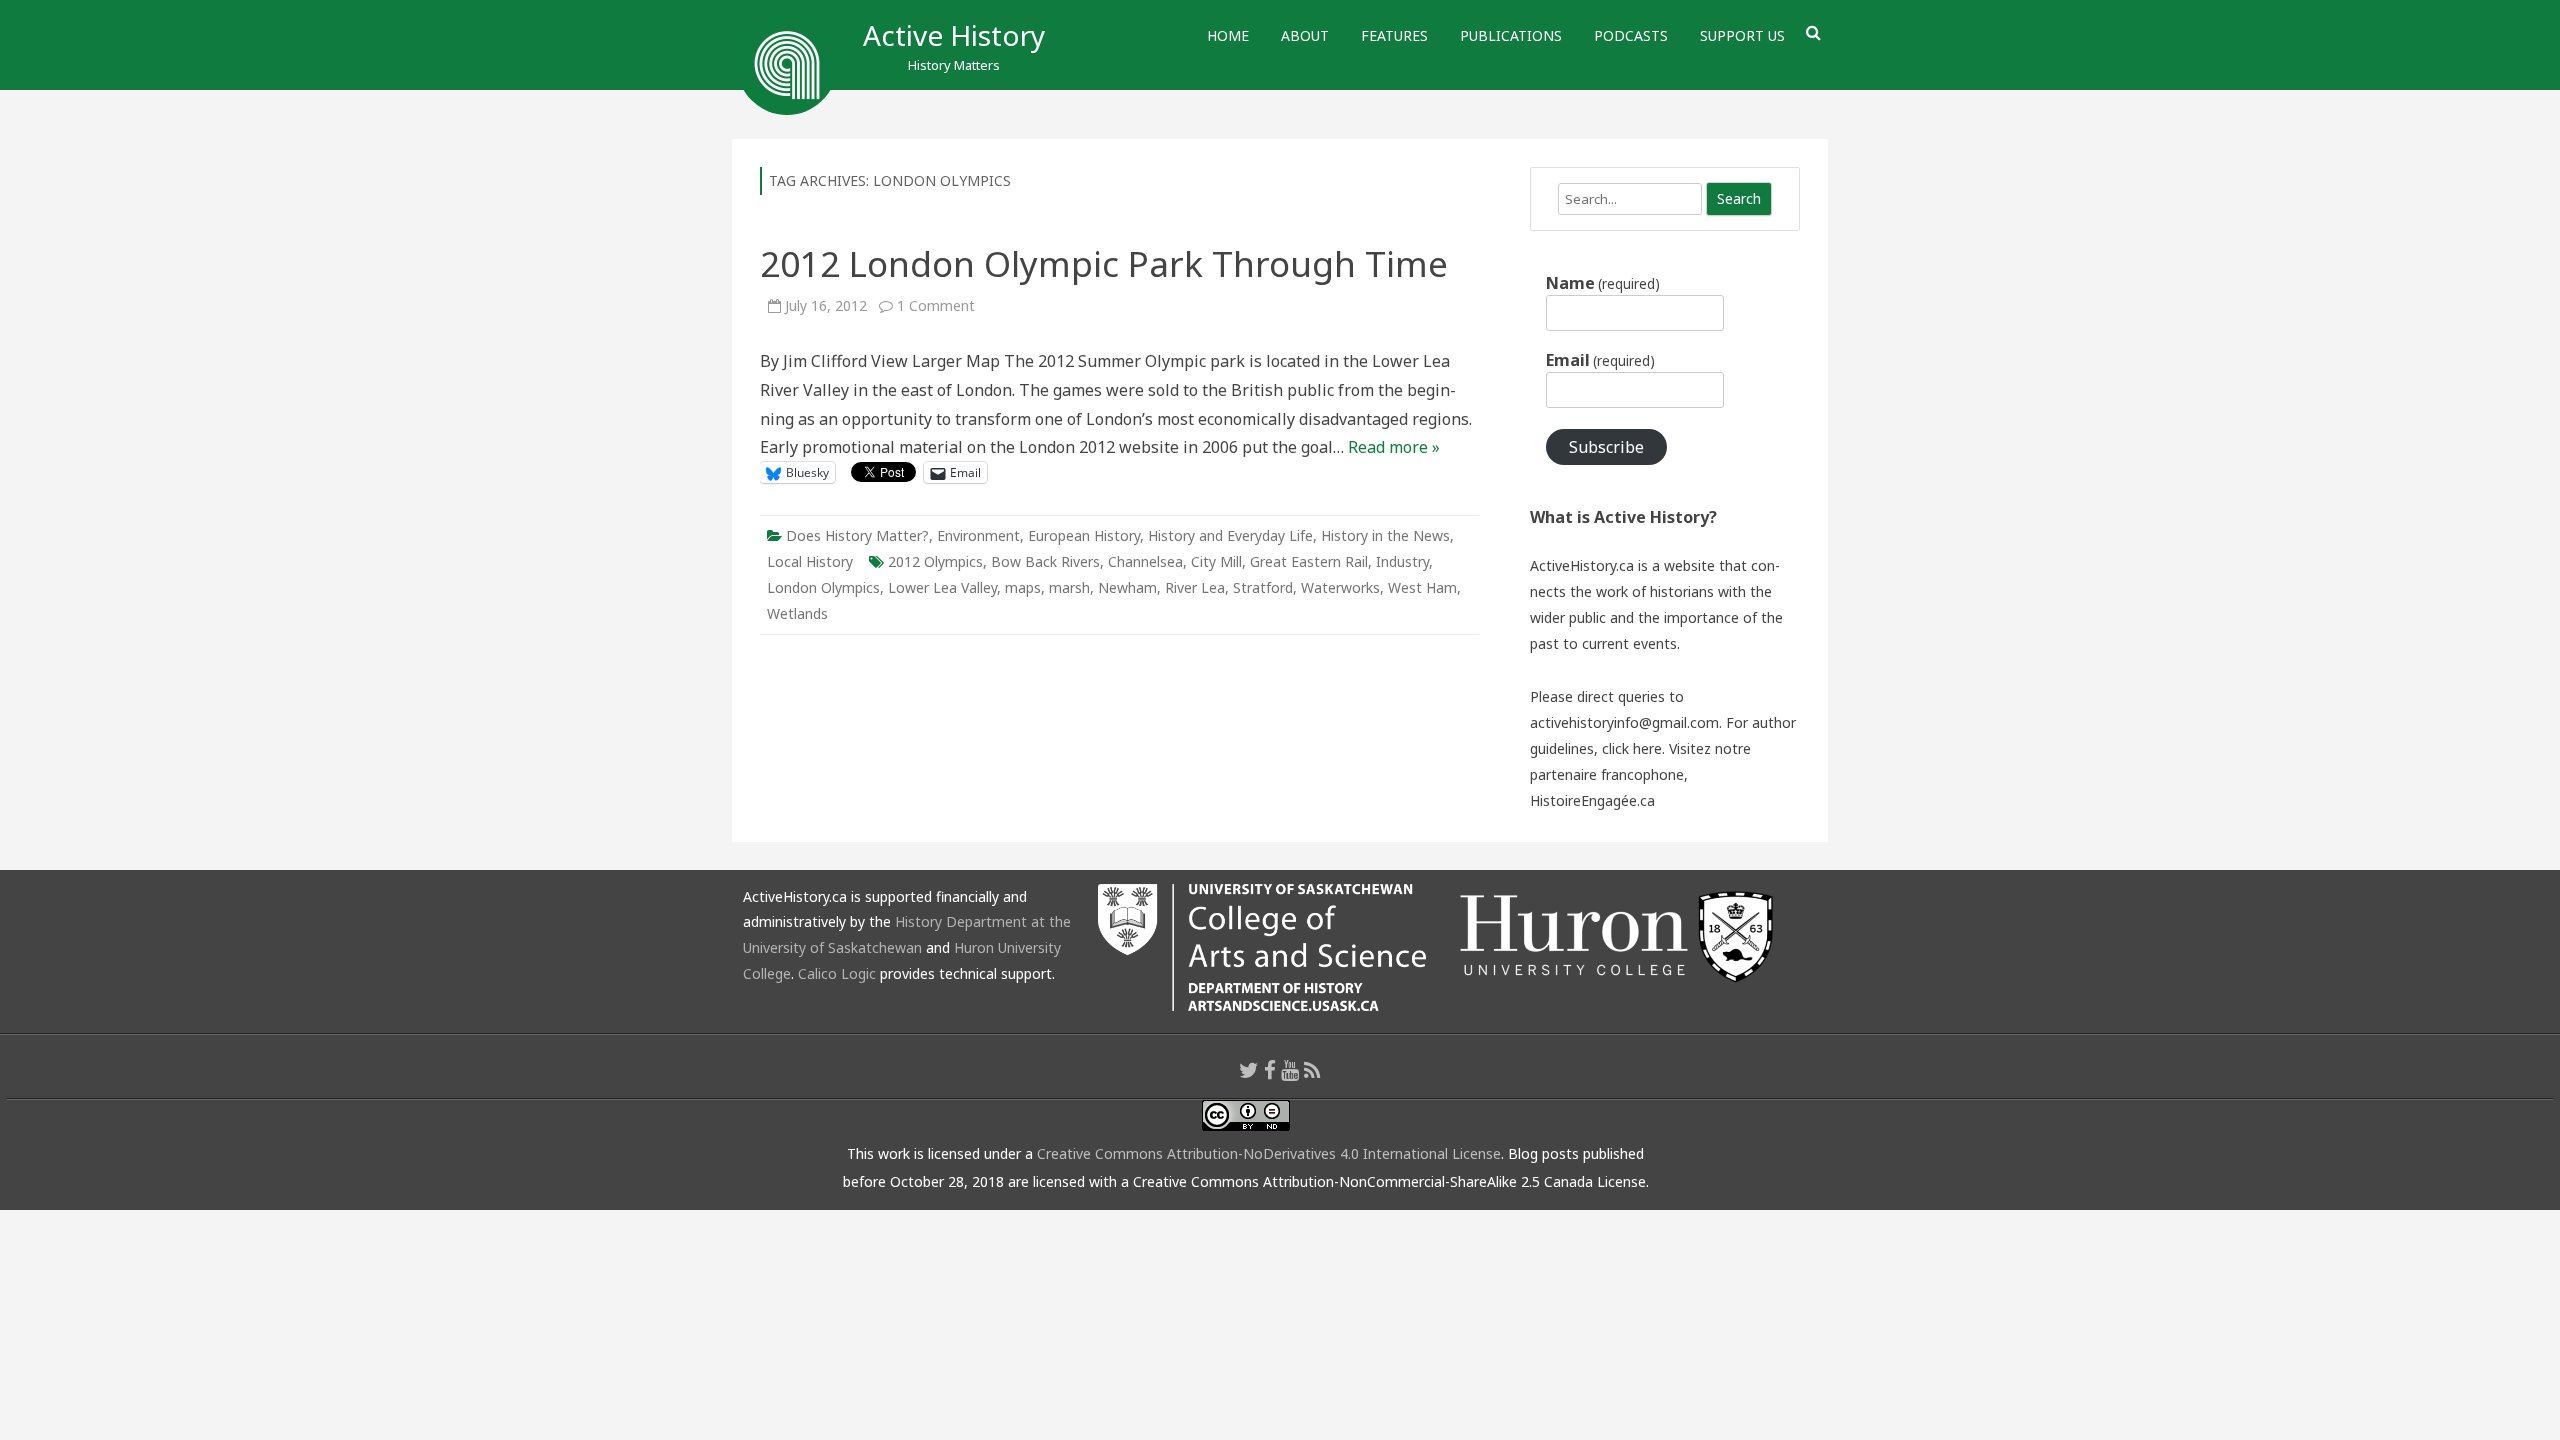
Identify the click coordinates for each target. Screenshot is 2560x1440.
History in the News (1385, 535)
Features (1394, 35)
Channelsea (1145, 561)
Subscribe (1606, 447)
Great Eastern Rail (1309, 561)
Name (1603, 283)
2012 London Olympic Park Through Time (1104, 263)
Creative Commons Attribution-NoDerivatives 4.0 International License (1269, 1153)
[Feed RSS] (1312, 1070)
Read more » (1394, 447)
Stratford (1263, 587)
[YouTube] (1290, 1070)
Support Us (1742, 35)
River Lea (1195, 587)
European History (1084, 535)
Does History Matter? (857, 535)
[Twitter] (1249, 1070)
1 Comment (936, 305)
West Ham (1422, 587)
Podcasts (1631, 35)
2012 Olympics (935, 561)
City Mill (1216, 561)
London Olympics (823, 587)
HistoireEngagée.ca (1592, 800)
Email (1600, 360)
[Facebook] (1270, 1070)
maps (1023, 587)
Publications (1511, 35)
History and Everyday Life (1230, 535)
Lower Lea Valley (942, 587)
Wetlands (797, 613)
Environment (978, 535)
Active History (954, 35)
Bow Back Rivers (1045, 561)
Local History (810, 561)
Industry (1402, 561)
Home (1228, 35)
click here (1632, 748)
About (1305, 35)
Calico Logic (837, 973)
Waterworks (1340, 587)
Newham (1127, 587)
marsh (1069, 587)
